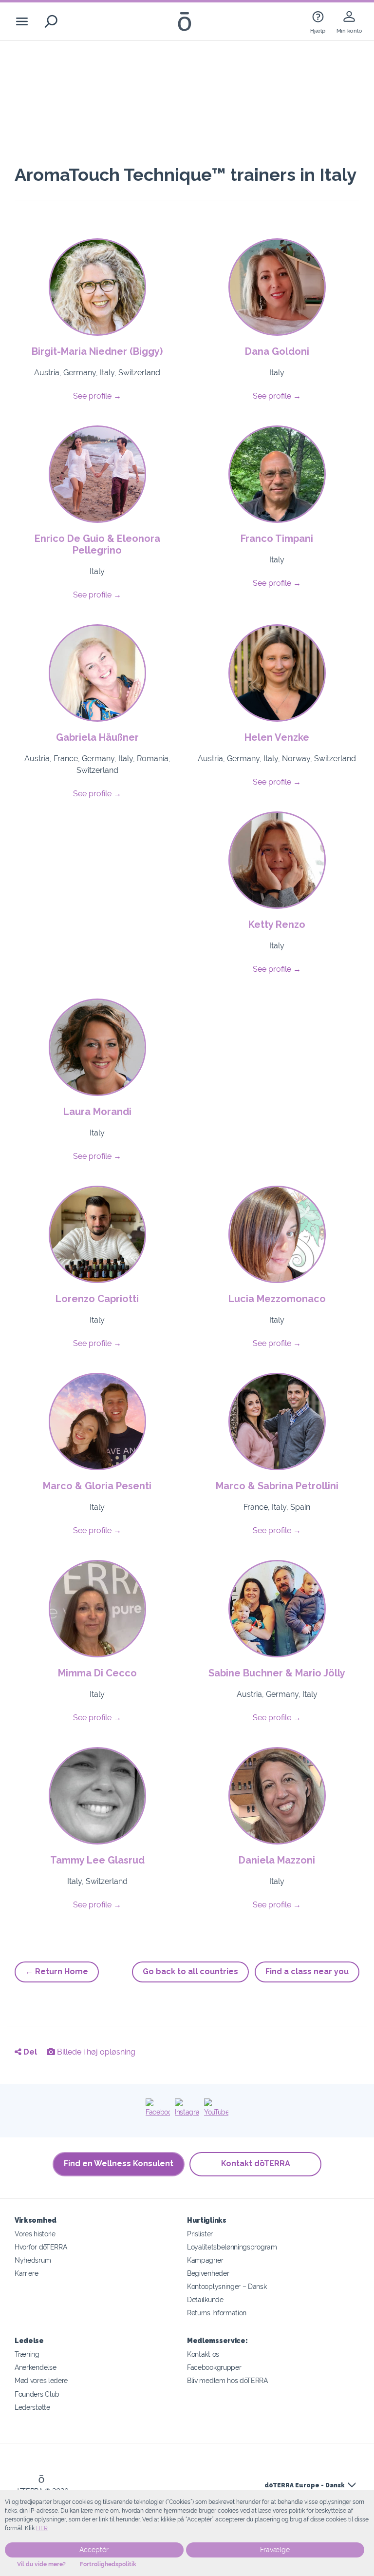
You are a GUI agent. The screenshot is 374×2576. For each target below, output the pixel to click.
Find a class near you (307, 1971)
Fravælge (275, 2550)
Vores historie (35, 2234)
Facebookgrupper (214, 2367)
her (42, 2528)
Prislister (200, 2234)
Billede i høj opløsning (95, 2052)
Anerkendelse (35, 2367)
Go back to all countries (190, 1971)
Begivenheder (208, 2273)
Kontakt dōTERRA (256, 2163)
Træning (27, 2354)
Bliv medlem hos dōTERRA (227, 2380)
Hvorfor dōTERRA (41, 2247)
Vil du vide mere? (41, 2564)
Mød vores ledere (41, 2380)
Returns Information (217, 2313)
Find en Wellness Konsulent (119, 2163)
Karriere (27, 2273)
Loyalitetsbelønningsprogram (232, 2247)
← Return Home (57, 1971)
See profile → (97, 396)
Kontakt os (203, 2354)
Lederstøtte (32, 2407)
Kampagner (205, 2260)
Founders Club (37, 2394)
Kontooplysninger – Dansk (227, 2286)
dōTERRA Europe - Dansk (304, 2485)
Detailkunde (205, 2299)
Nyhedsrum (33, 2260)
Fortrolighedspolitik (108, 2564)
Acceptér (94, 2550)
